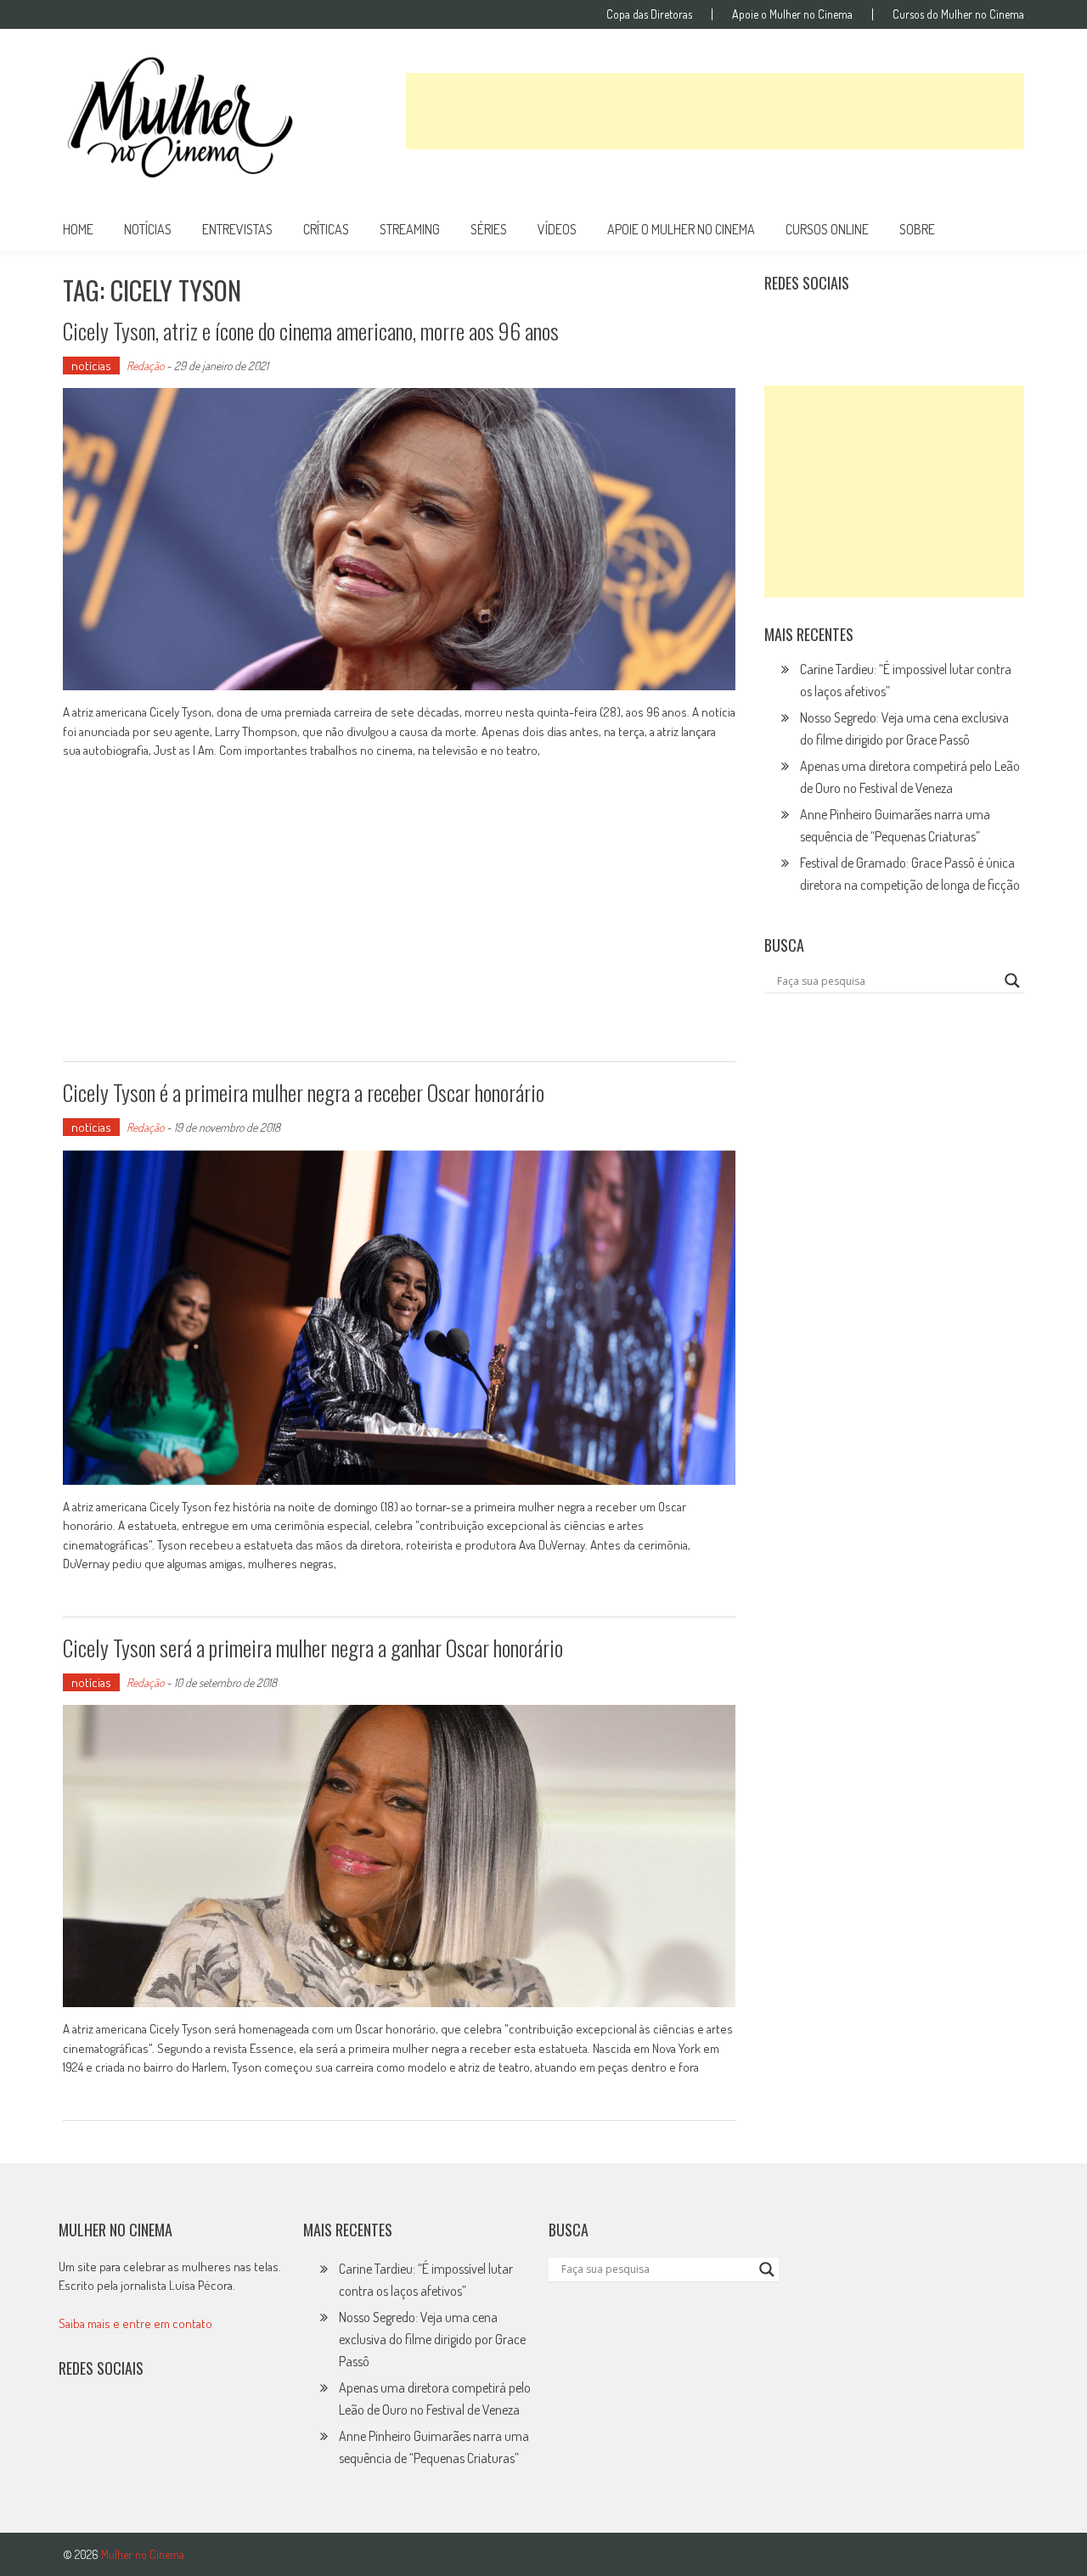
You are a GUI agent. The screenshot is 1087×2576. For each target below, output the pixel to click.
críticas (326, 229)
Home (78, 229)
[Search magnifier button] (1012, 981)
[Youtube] (894, 325)
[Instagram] (783, 325)
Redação (145, 366)
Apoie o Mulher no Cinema (792, 14)
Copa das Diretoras (649, 14)
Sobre (917, 229)
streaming (410, 229)
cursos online (827, 229)
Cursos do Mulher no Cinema (958, 14)
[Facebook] (932, 325)
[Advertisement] (715, 111)
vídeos (557, 229)
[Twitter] (114, 2423)
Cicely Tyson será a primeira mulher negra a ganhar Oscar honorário (313, 1648)
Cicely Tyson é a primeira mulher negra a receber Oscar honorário (304, 1092)
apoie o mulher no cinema (681, 229)
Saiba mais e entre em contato (135, 2323)
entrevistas (237, 229)
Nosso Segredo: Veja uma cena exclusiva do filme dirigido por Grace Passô (432, 2339)
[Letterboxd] (820, 325)
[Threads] (968, 325)
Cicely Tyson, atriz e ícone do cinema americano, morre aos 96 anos (311, 331)
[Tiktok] (858, 325)
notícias (148, 229)
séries (489, 229)
